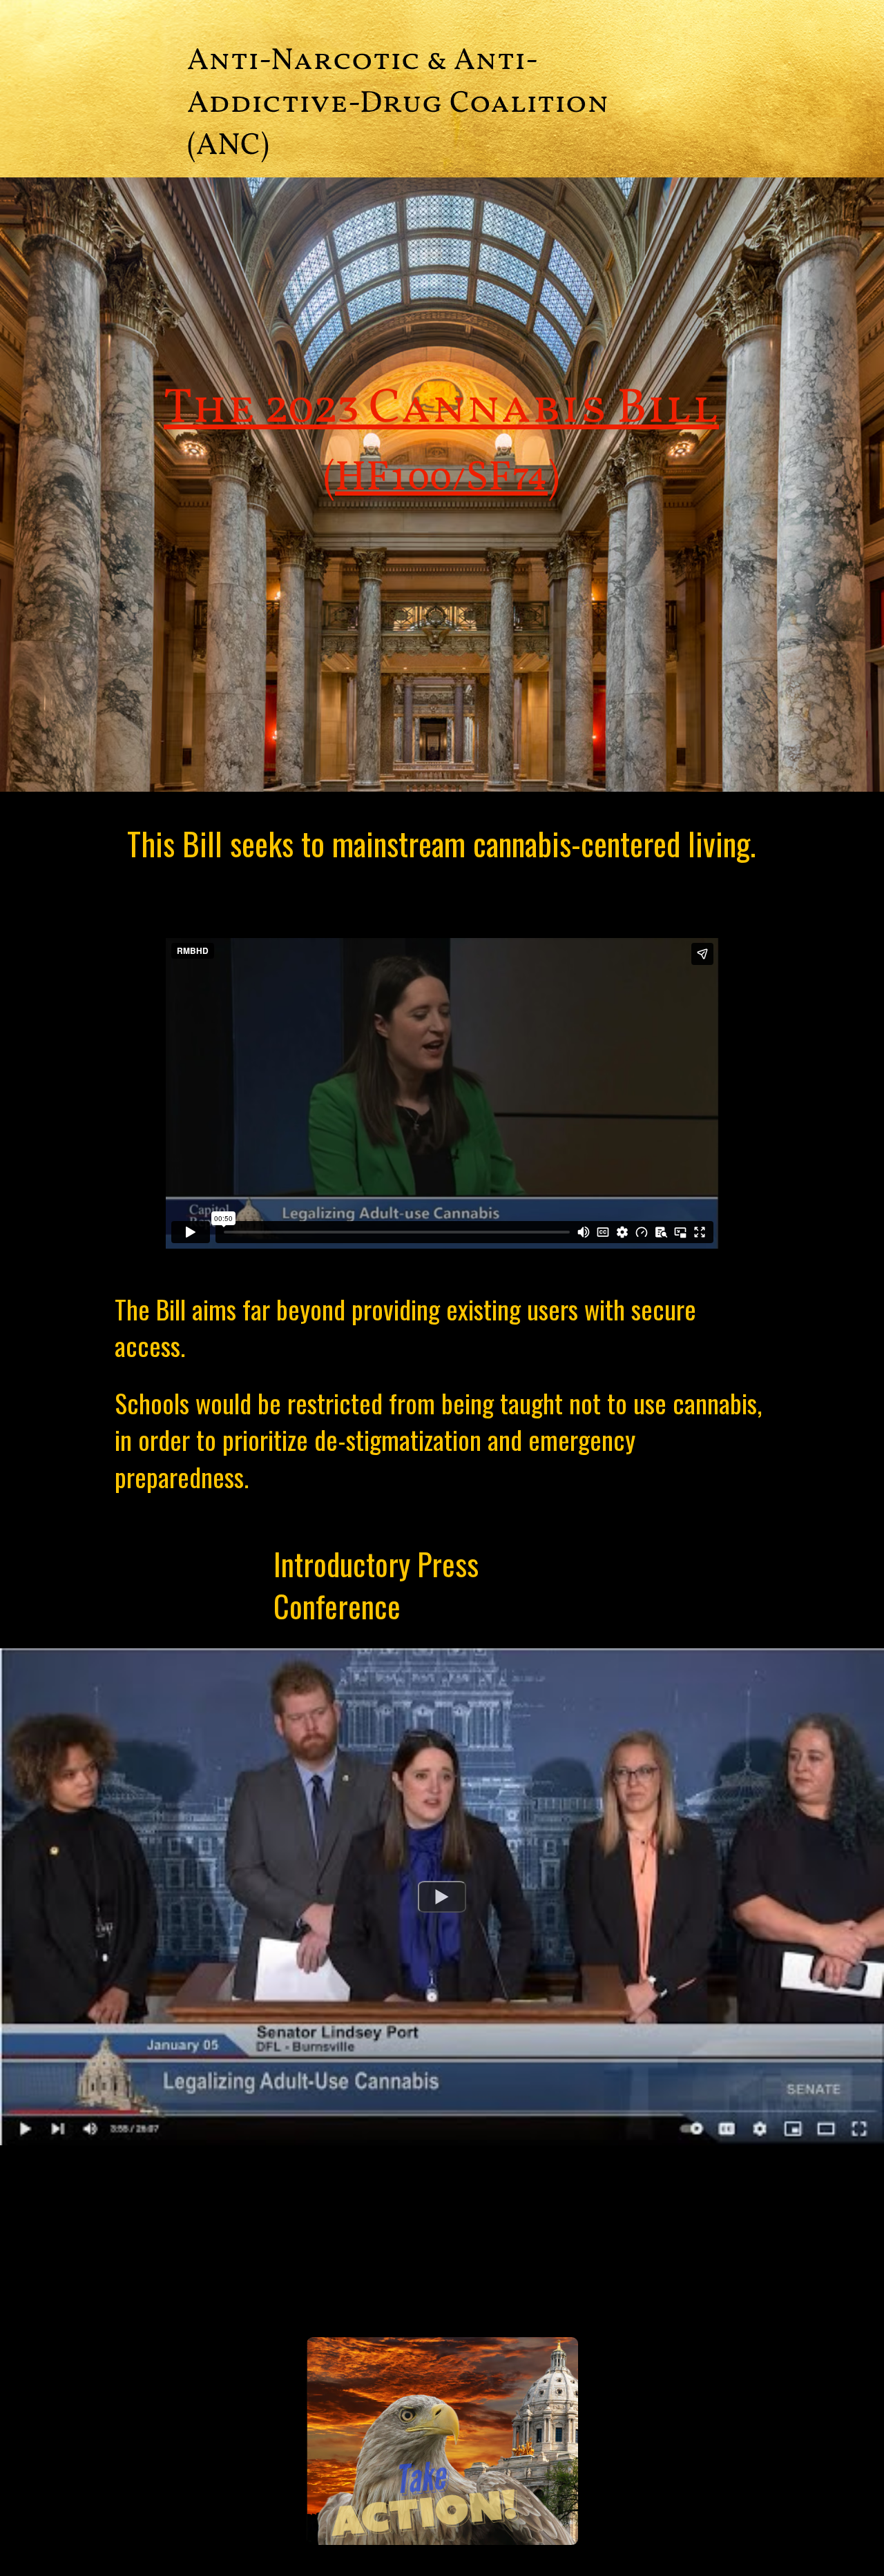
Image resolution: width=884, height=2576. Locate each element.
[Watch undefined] (442, 1897)
